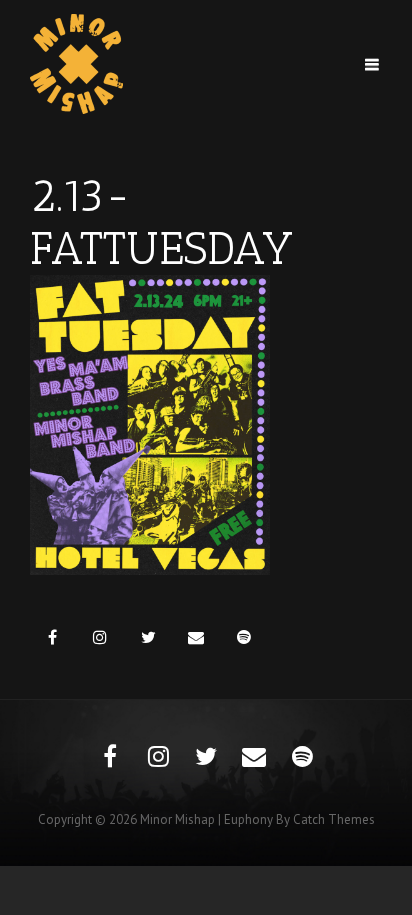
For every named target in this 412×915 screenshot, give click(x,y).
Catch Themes (334, 819)
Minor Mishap (177, 819)
